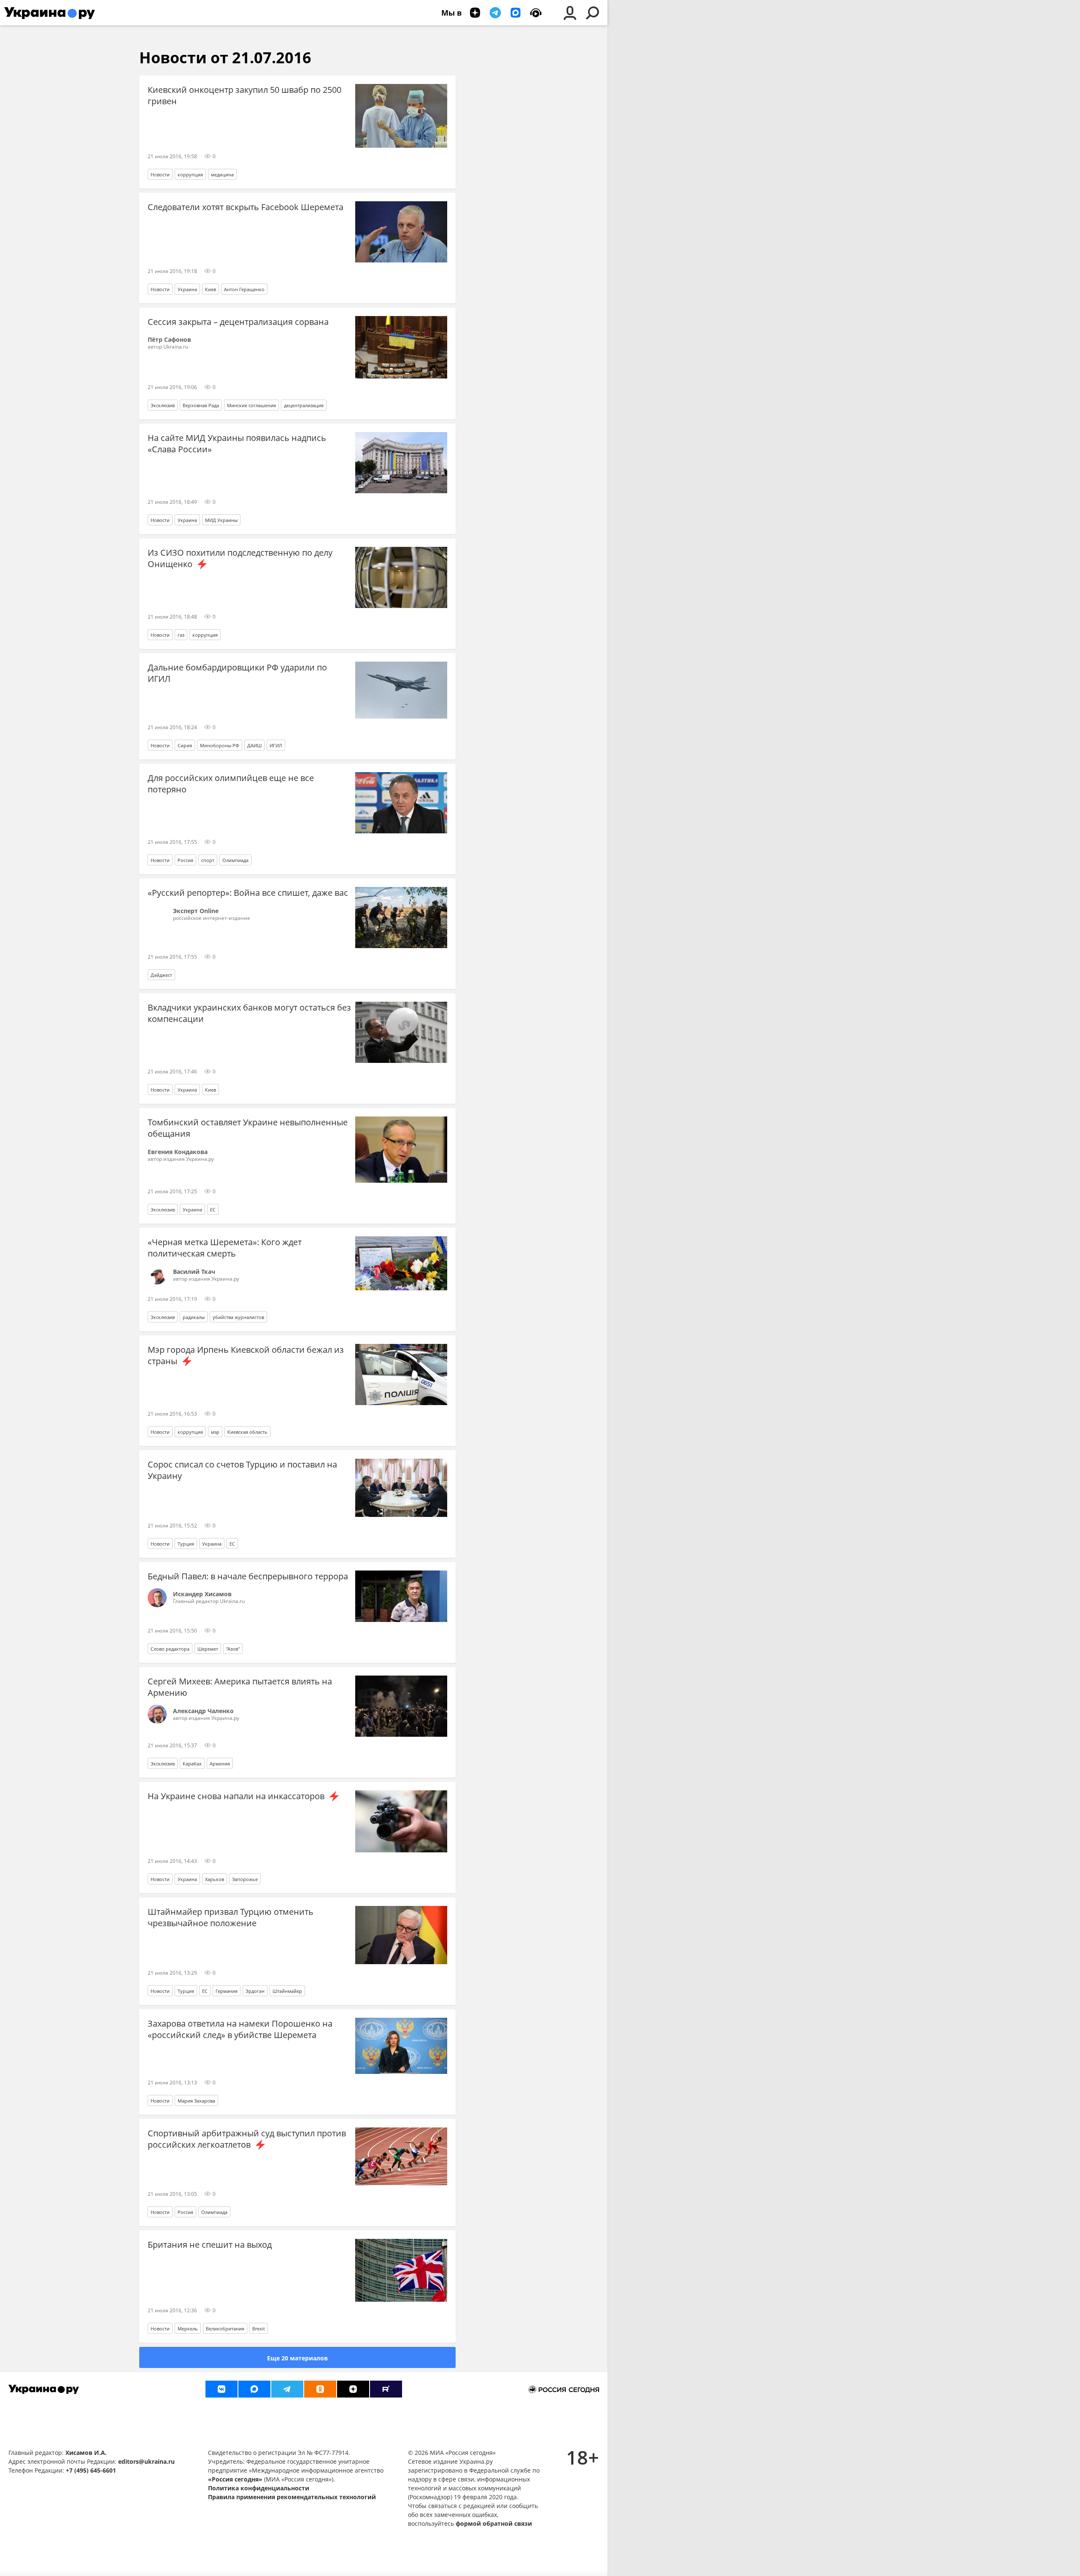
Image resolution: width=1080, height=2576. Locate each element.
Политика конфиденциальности (259, 2488)
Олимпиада (235, 860)
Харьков (215, 1879)
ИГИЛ (276, 745)
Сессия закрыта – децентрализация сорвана (238, 322)
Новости (160, 174)
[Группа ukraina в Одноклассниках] (320, 2389)
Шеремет (208, 1649)
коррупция (190, 174)
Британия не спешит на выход (210, 2245)
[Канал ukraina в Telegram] (287, 2389)
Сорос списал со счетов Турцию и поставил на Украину (242, 1470)
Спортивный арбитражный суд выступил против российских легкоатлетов (247, 2139)
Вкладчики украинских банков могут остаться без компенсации (249, 1013)
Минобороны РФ (220, 745)
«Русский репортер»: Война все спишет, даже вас (248, 893)
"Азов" (233, 1649)
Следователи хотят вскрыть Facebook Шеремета (246, 207)
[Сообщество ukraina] (254, 2389)
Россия (185, 860)
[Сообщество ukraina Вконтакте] (221, 2389)
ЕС (213, 1210)
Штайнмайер (287, 1991)
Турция (186, 1544)
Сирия (185, 745)
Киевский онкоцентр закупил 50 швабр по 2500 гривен (244, 95)
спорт (208, 860)
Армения (220, 1764)
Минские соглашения (251, 405)
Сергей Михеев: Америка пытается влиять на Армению (240, 1687)
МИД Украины (221, 520)
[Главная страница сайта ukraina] (50, 13)
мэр (215, 1432)
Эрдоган (255, 1991)
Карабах (192, 1764)
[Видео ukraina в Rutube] (386, 2389)
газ (181, 635)
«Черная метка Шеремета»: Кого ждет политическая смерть (225, 1248)
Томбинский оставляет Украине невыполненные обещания (248, 1128)
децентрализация (304, 405)
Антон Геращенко (244, 289)
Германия (227, 1991)
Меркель (188, 2329)
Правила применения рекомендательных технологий (292, 2497)
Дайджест (161, 975)
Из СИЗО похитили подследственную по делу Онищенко (240, 558)
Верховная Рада (201, 405)
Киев (211, 289)
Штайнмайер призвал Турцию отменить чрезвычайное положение (231, 1917)
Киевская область (247, 1432)
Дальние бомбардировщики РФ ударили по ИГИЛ (237, 673)
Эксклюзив (163, 405)
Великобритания (225, 2329)
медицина (222, 174)
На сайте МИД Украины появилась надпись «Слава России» (237, 443)
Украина (187, 289)
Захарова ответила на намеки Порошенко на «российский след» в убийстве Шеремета (240, 2029)
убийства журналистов (238, 1317)
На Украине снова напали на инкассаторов (237, 1796)
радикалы (194, 1317)
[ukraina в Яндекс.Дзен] (353, 2389)
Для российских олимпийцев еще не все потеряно (231, 784)
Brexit (259, 2329)
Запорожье (245, 1879)
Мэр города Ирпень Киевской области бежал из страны (246, 1355)
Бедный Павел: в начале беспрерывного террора (248, 1576)
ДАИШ (254, 745)
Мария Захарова (196, 2101)
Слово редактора (170, 1649)
